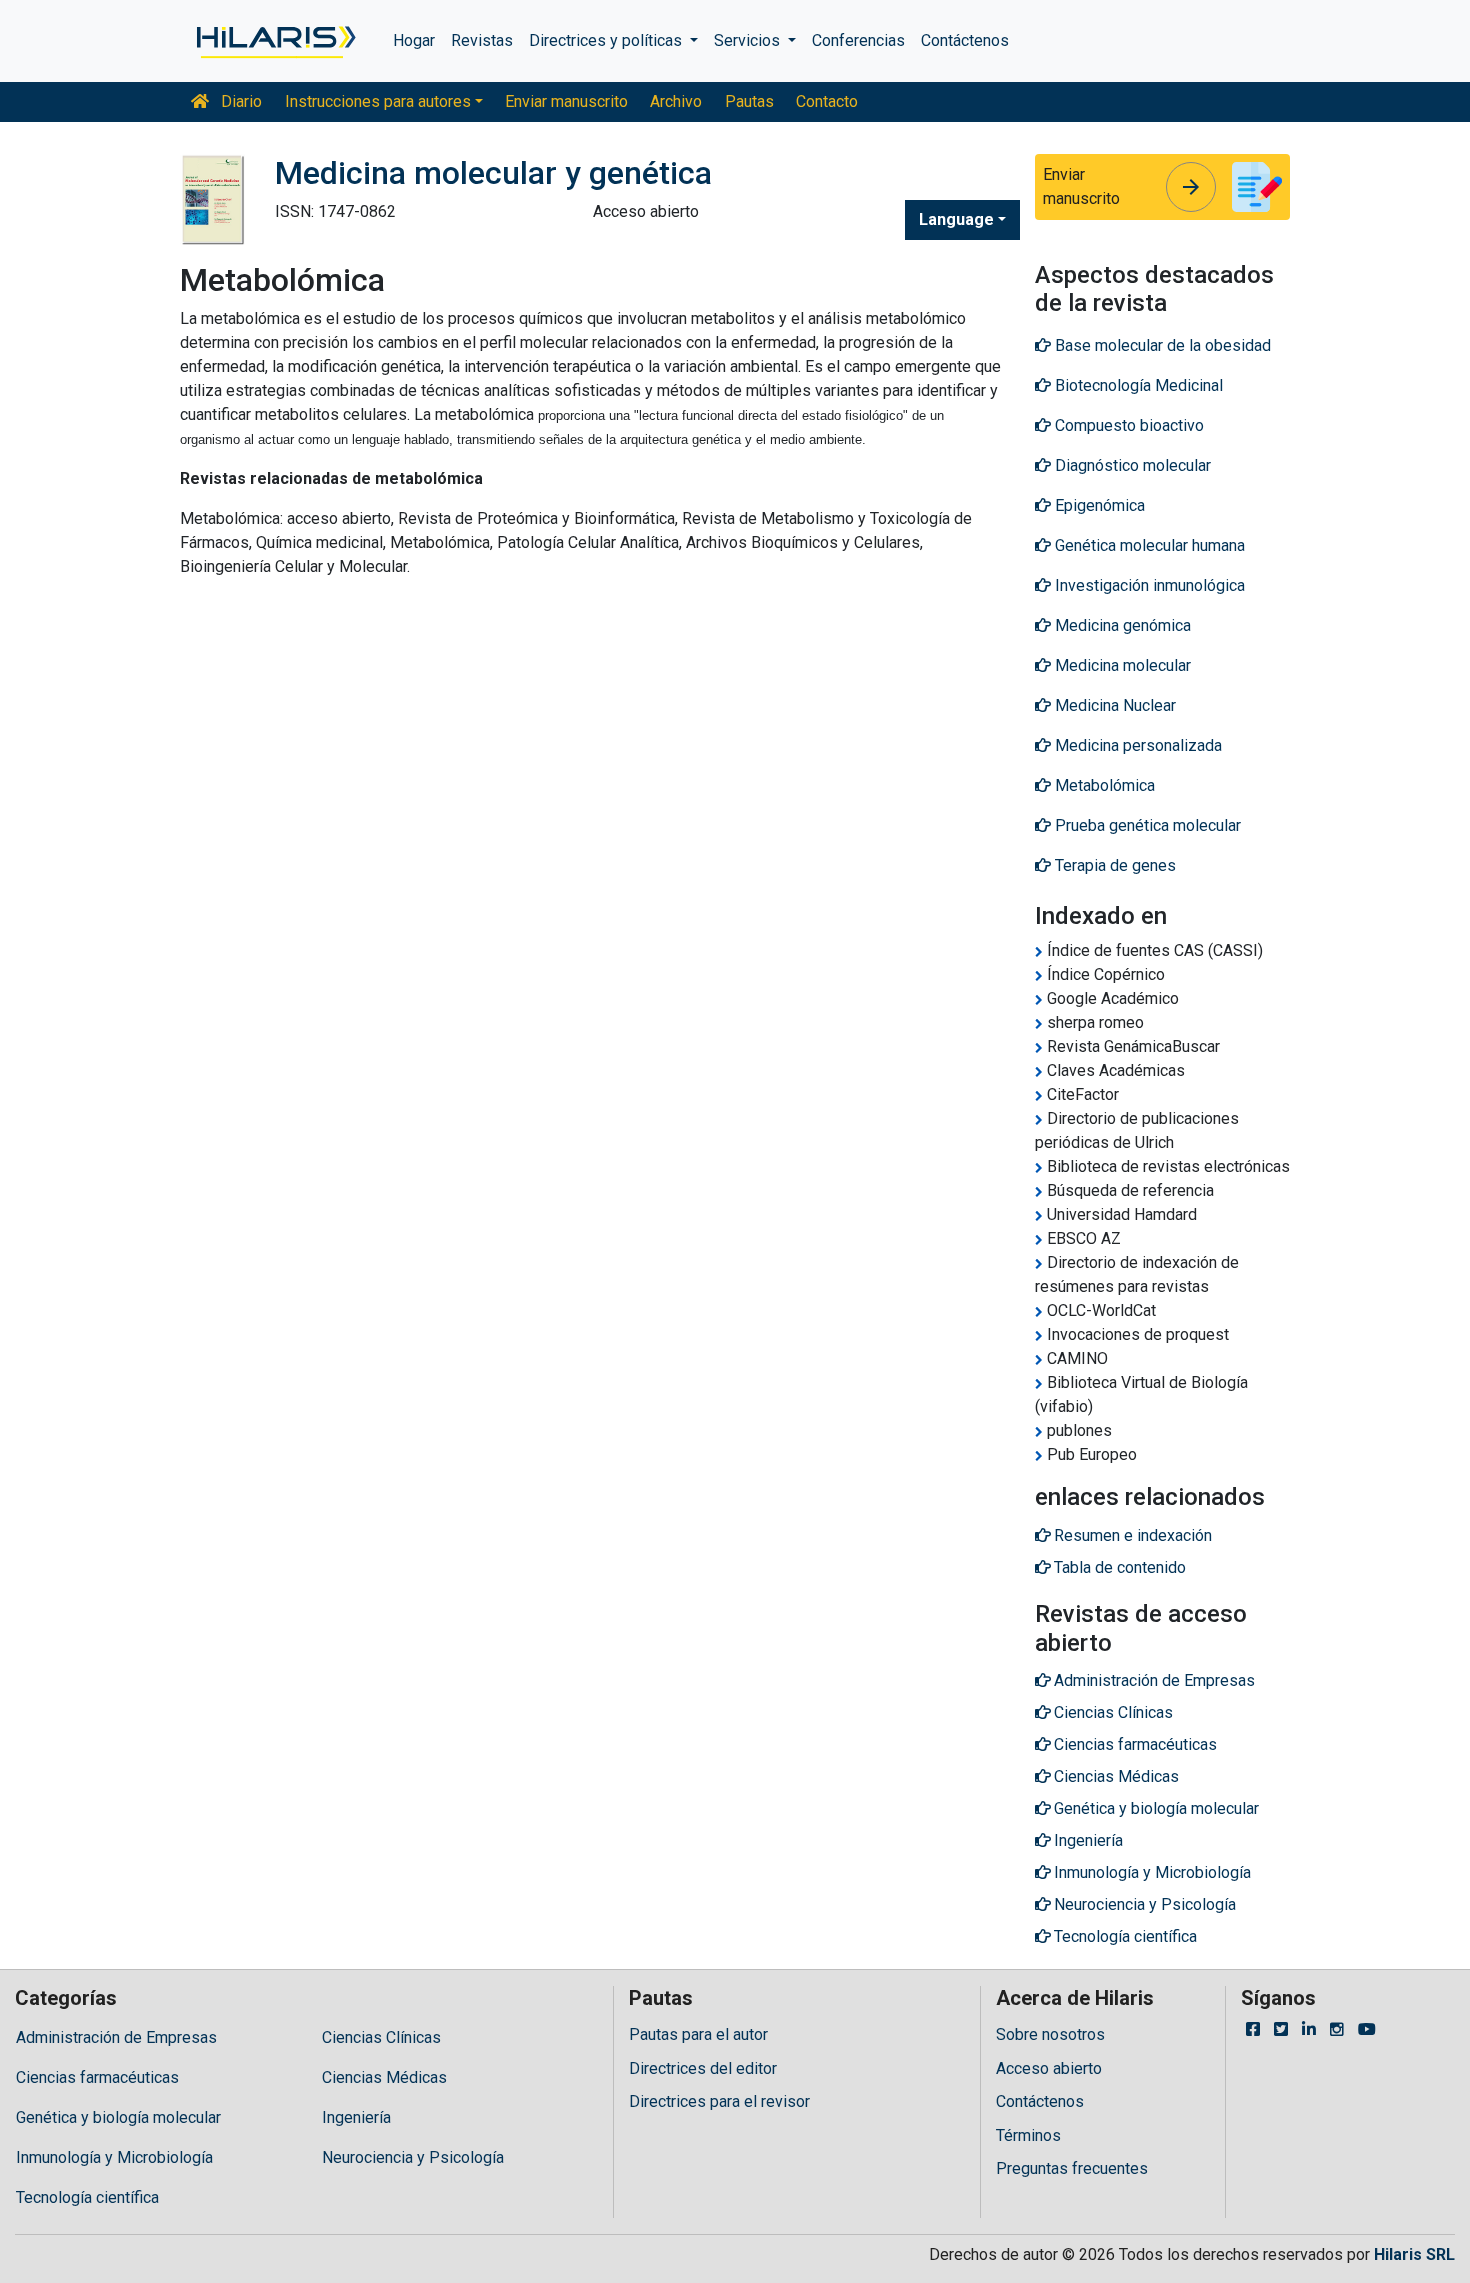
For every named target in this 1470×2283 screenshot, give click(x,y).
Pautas (749, 101)
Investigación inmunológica (1148, 585)
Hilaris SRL (1414, 2254)
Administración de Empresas (116, 2037)
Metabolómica (1103, 785)
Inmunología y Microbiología (114, 2157)
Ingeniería (356, 2117)
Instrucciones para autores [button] (378, 101)
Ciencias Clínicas (381, 2037)
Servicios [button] (749, 40)
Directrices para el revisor (719, 2101)
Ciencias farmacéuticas (97, 2077)
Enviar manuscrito (566, 101)
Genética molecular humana (1148, 545)
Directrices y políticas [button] (607, 40)
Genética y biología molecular (118, 2117)
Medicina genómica (1121, 625)
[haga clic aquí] (274, 41)
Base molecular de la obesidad (1161, 345)
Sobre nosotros (1050, 2034)
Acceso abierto (1049, 2068)
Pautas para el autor (698, 2034)
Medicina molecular (1121, 665)
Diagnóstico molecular (1131, 465)
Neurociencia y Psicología (413, 2157)
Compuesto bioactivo (1127, 425)
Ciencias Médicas (384, 2077)
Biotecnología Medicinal (1137, 385)
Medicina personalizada (1136, 745)
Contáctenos (965, 40)
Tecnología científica (87, 2197)
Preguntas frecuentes (1072, 2168)
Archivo (676, 101)
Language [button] (956, 219)
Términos (1028, 2135)
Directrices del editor (703, 2068)
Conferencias (858, 40)
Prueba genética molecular (1146, 825)
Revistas (482, 40)
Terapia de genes (1113, 865)
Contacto (827, 101)
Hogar (414, 40)
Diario (239, 101)
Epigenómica (1098, 505)
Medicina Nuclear (1113, 705)
